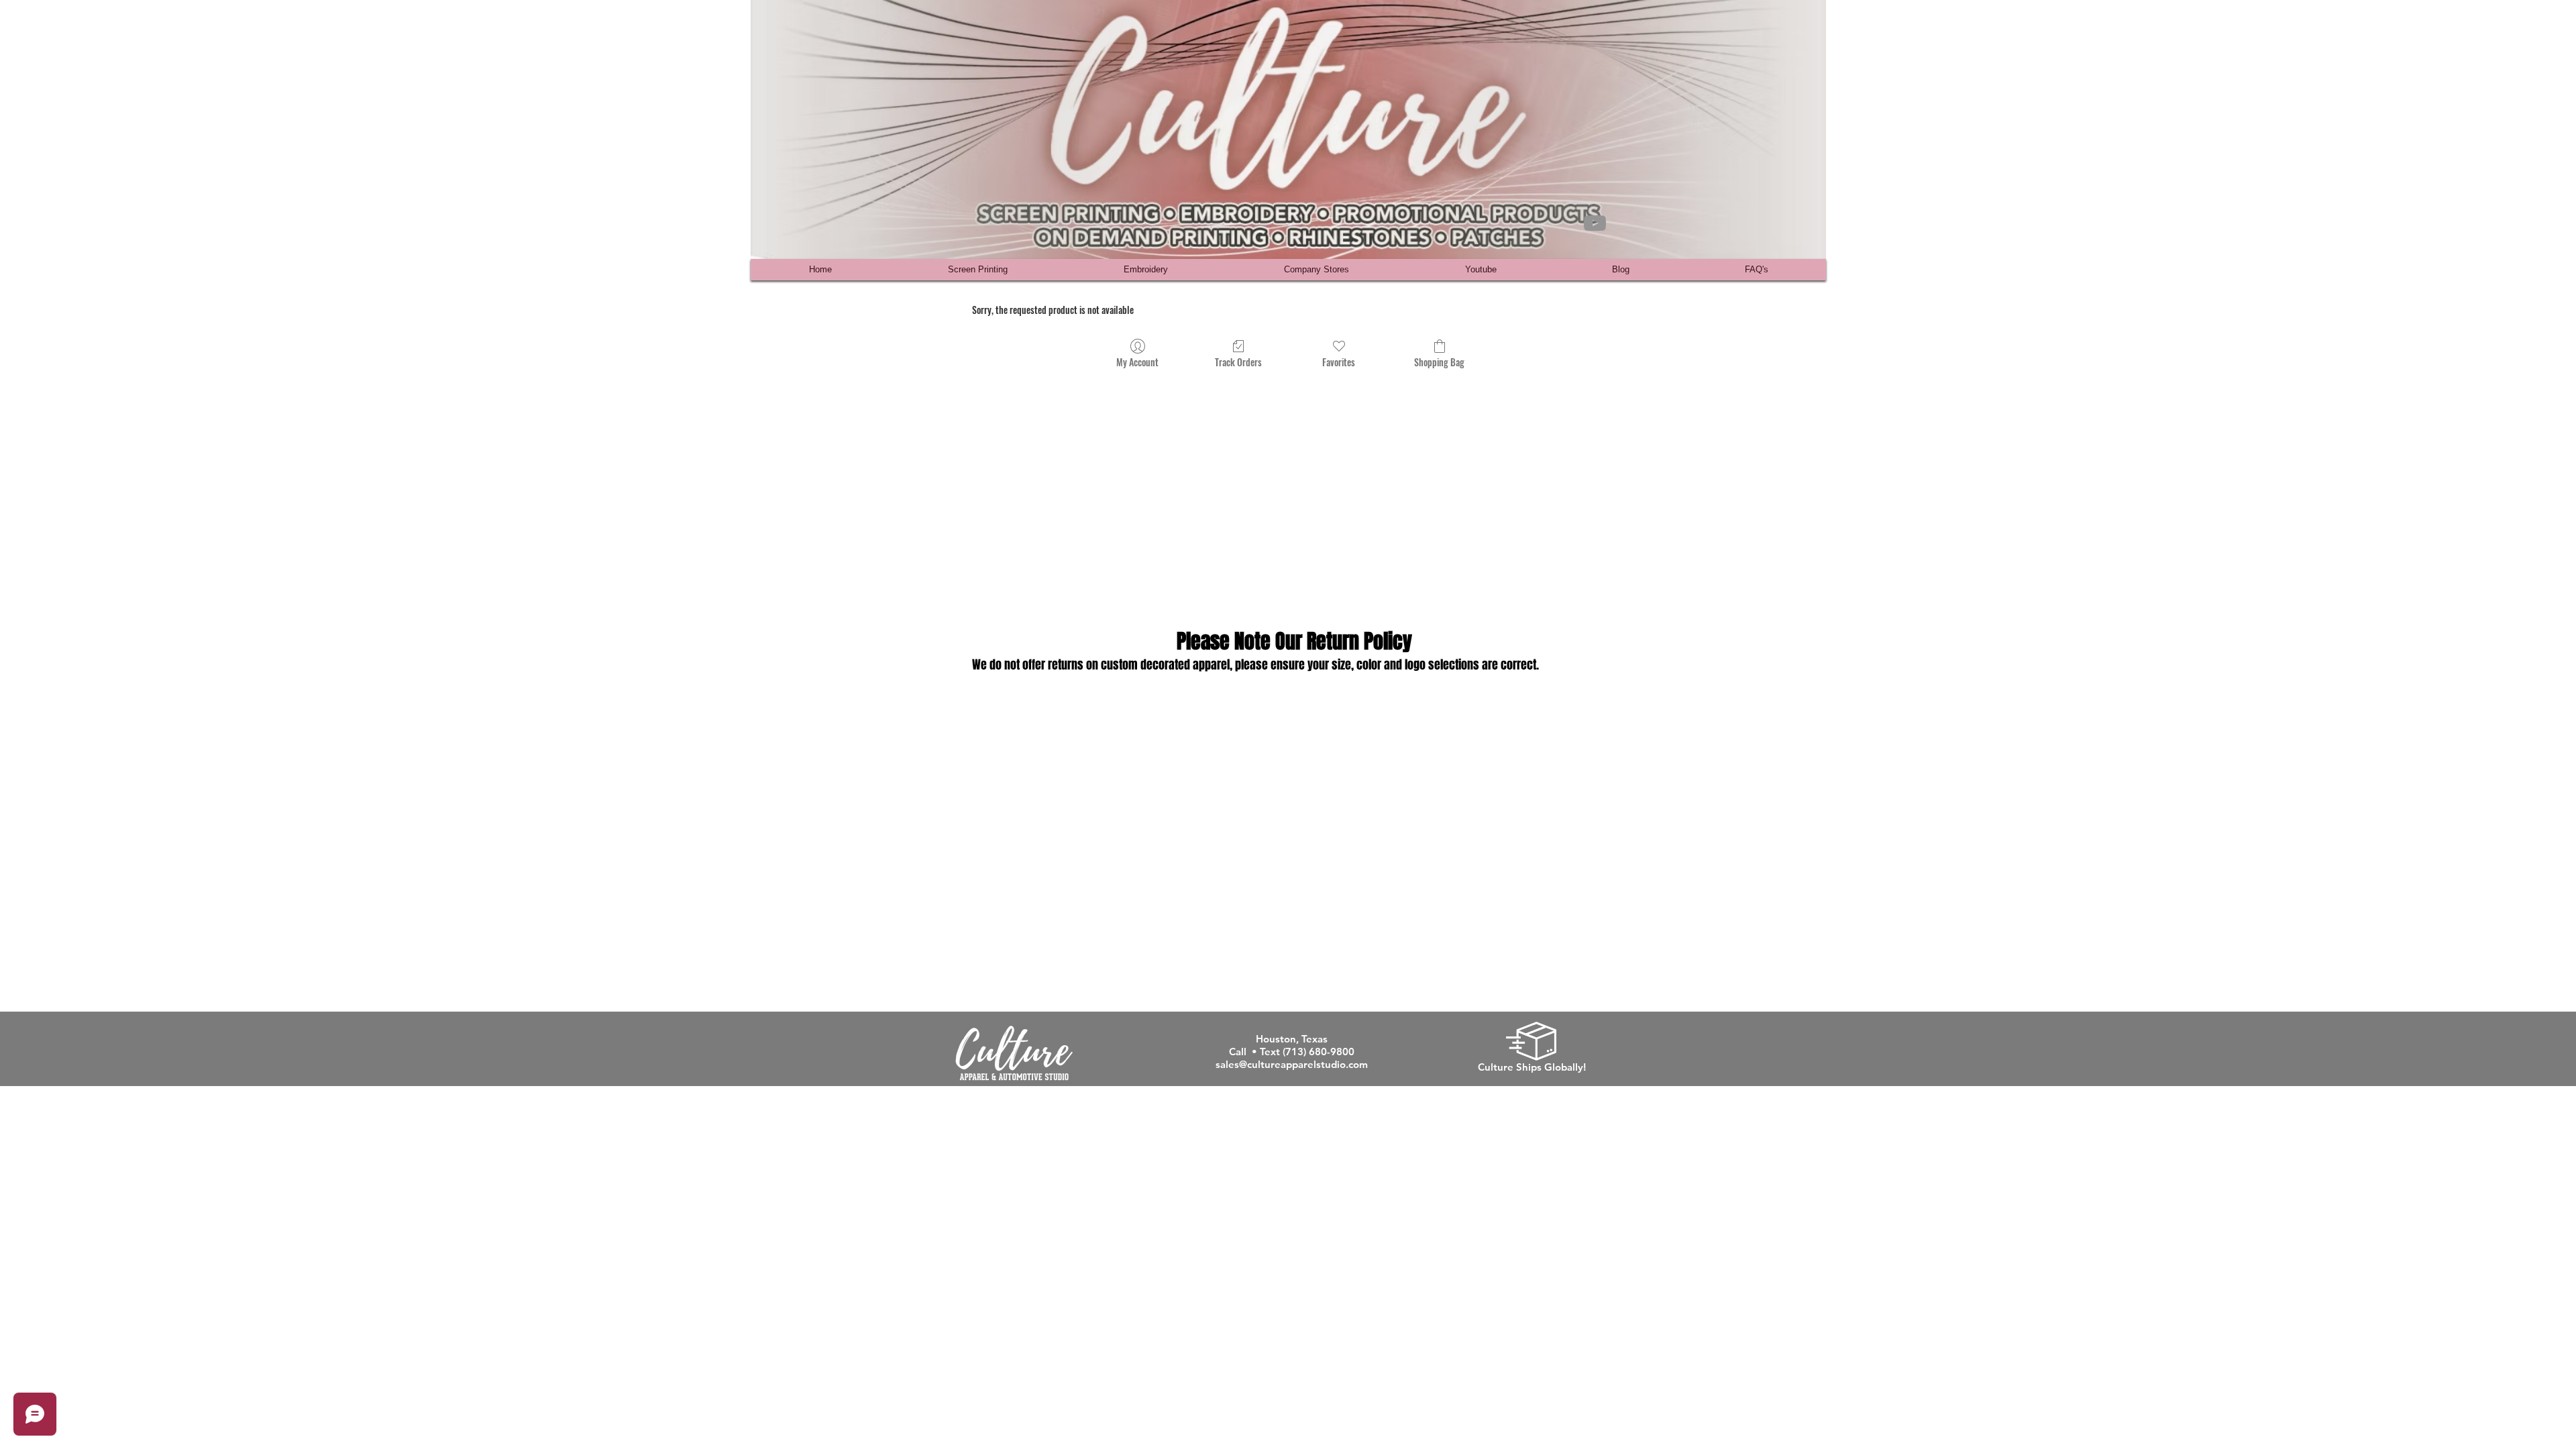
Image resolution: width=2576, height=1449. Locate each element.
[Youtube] (1595, 223)
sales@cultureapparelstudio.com (1292, 1064)
